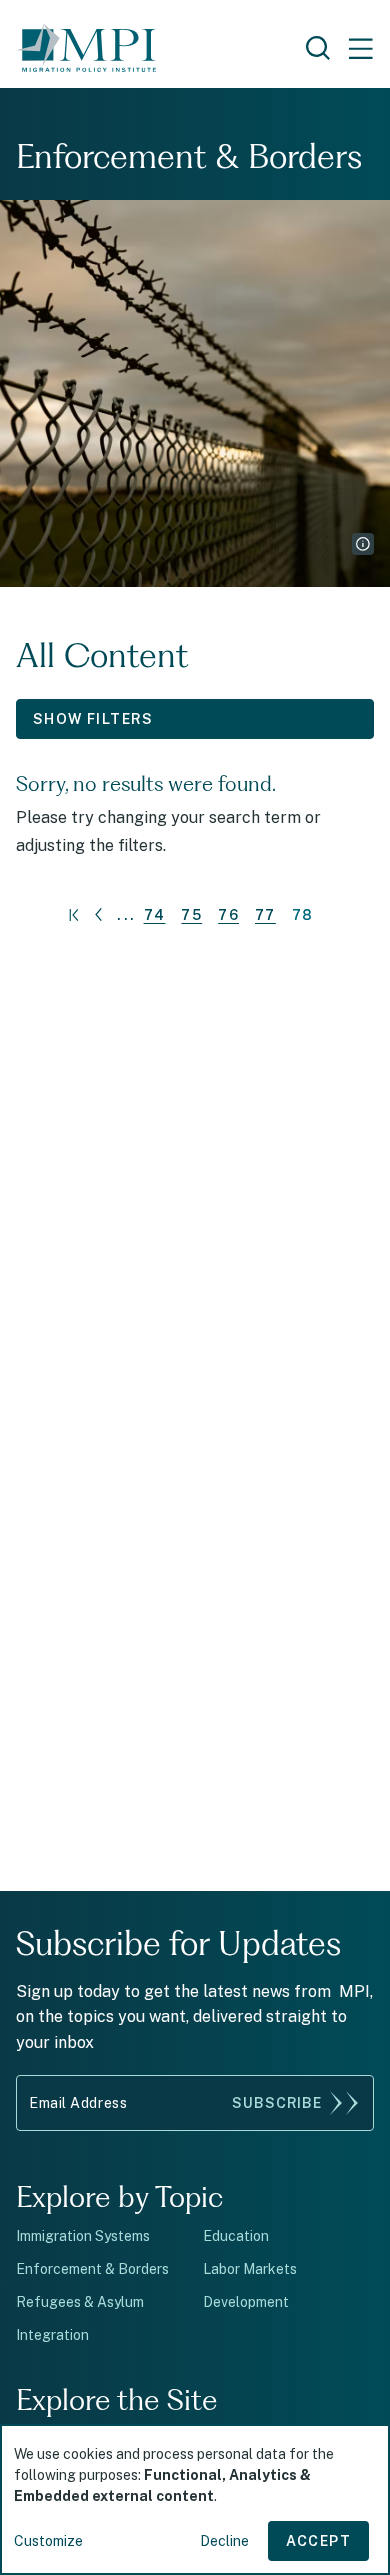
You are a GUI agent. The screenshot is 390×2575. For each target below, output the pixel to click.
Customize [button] (48, 2541)
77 (265, 915)
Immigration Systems (83, 2236)
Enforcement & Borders (92, 2269)
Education (236, 2236)
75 (191, 915)
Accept (318, 2541)
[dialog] (195, 2499)
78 (303, 915)
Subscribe (277, 2103)
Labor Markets (250, 2269)
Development (246, 2302)
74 (155, 915)
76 (228, 915)
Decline (224, 2541)
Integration (52, 2335)
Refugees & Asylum (80, 2302)
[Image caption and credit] (363, 544)
